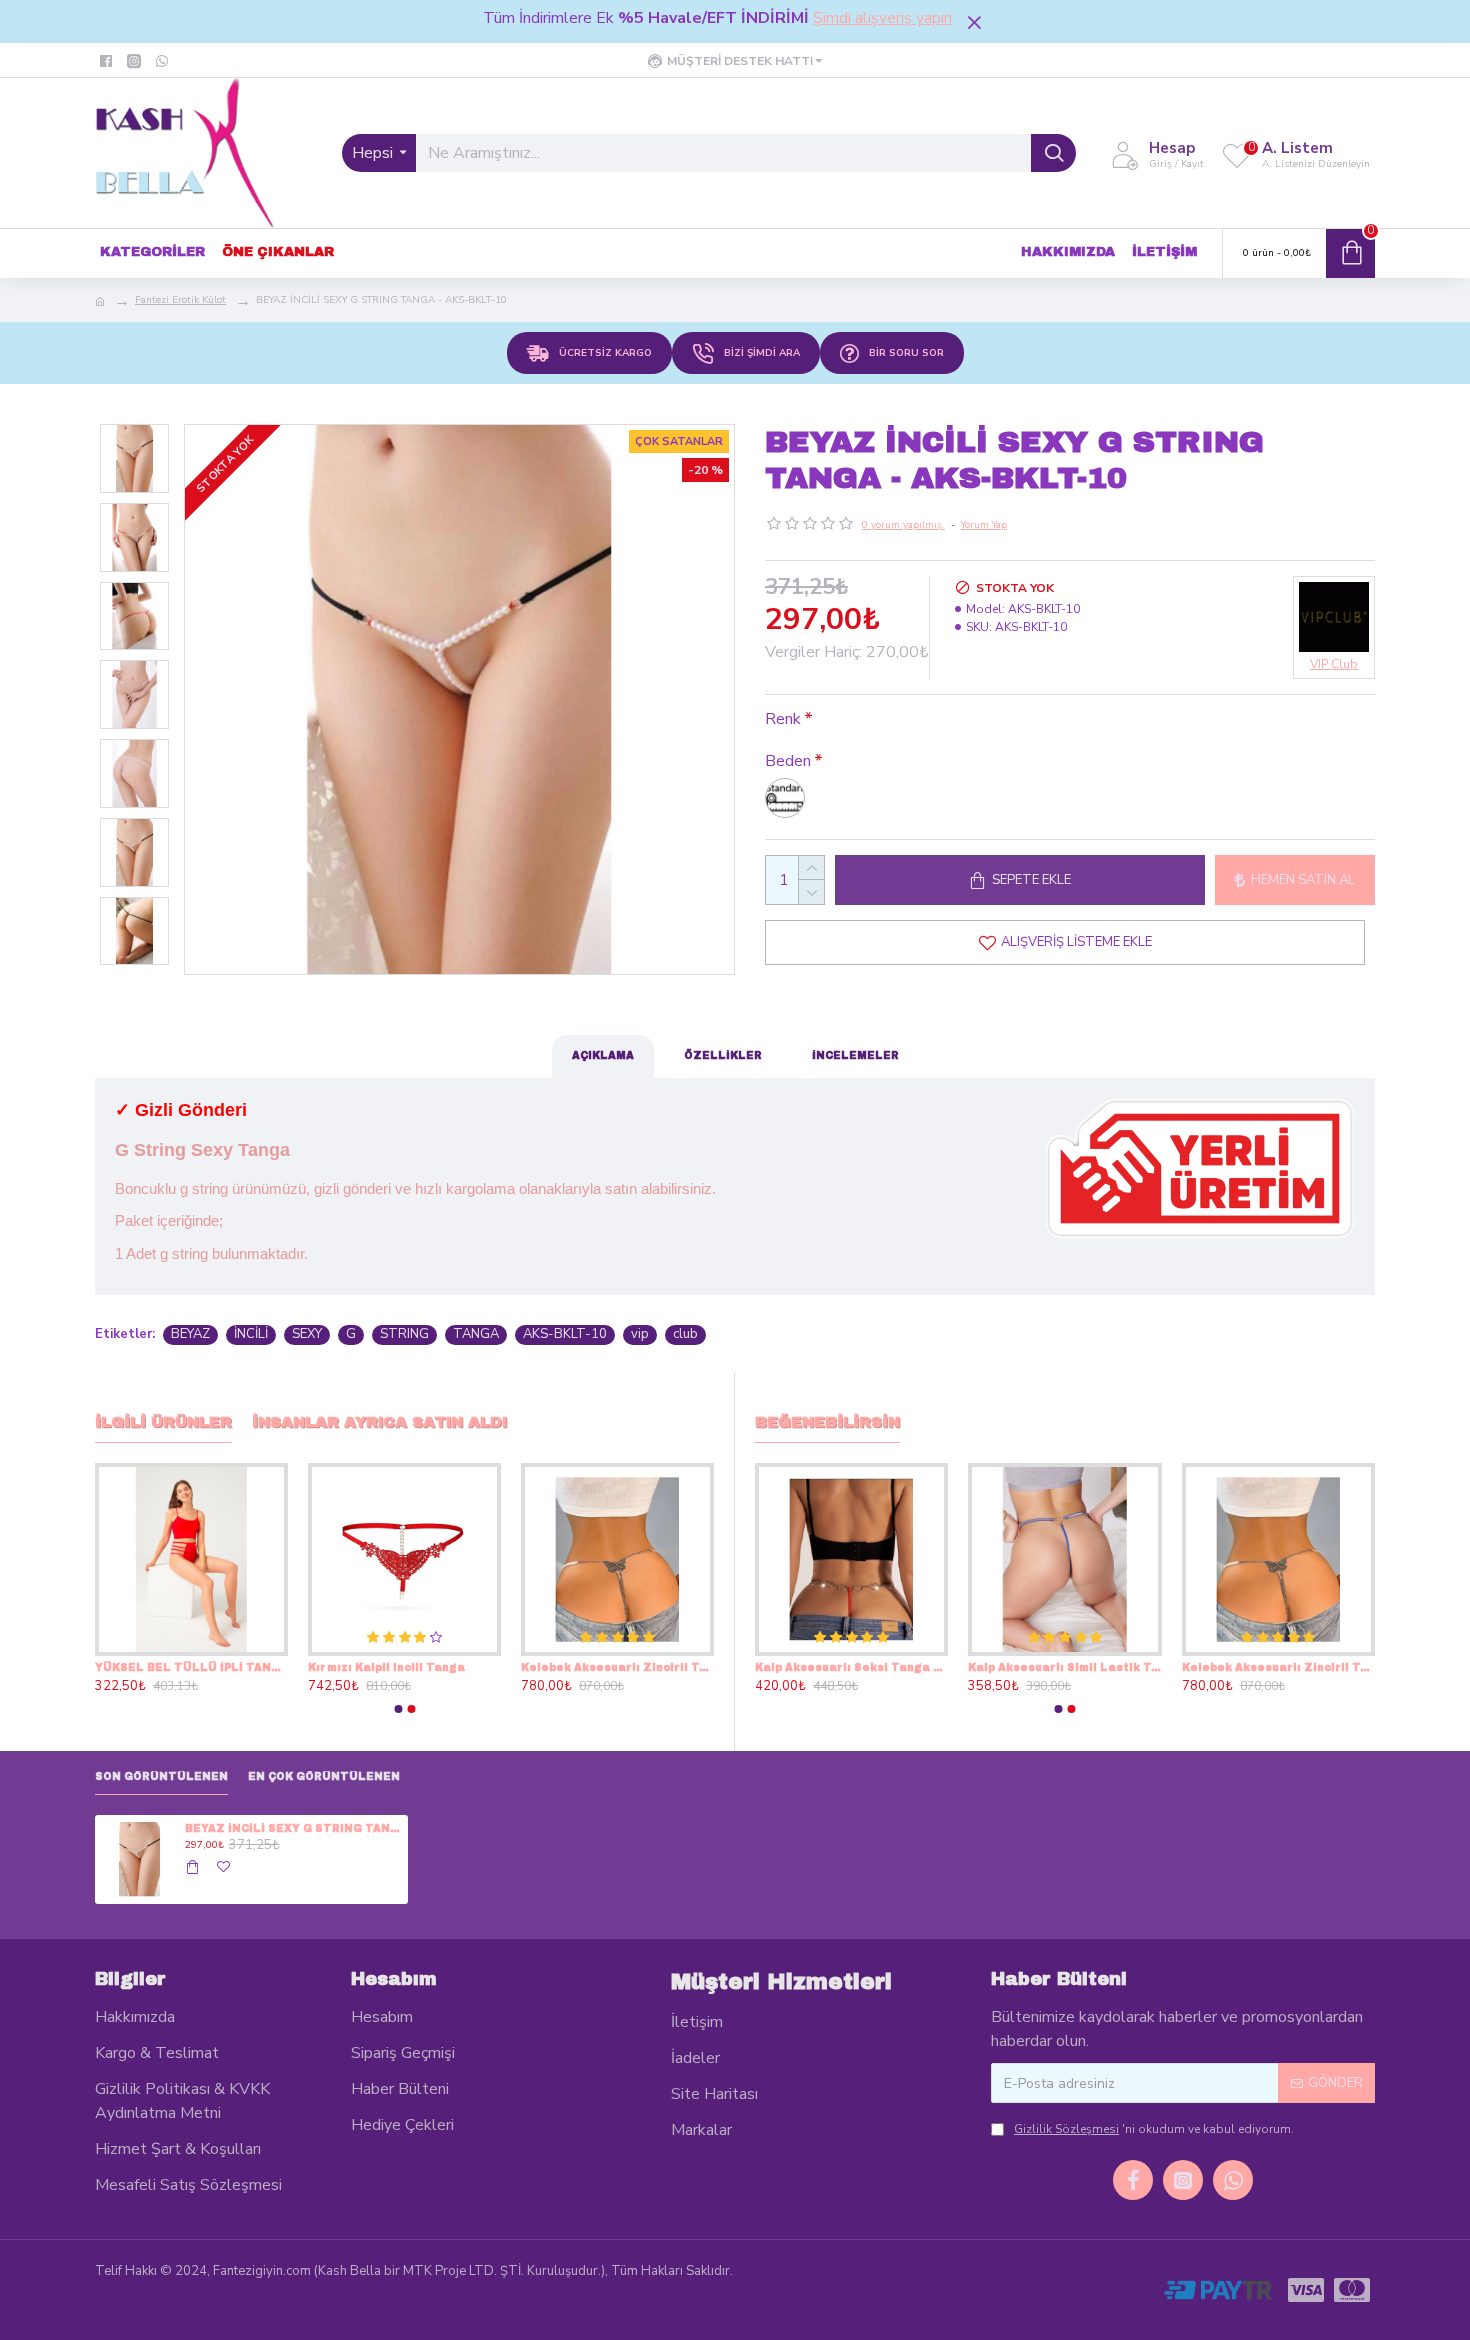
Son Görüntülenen (161, 1776)
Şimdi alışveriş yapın (882, 18)
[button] (398, 1709)
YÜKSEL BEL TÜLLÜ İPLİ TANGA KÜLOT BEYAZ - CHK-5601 (617, 1667)
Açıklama (603, 1055)
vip (640, 1334)
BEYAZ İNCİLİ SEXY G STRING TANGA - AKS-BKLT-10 (293, 1828)
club (685, 1334)
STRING (404, 1334)
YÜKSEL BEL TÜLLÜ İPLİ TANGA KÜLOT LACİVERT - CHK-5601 (404, 1667)
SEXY (307, 1334)
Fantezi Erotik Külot (180, 300)
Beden (788, 761)
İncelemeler (855, 1055)
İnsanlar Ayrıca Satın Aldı (379, 1422)
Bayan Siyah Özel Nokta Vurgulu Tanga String (840, 1667)
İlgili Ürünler (163, 1422)
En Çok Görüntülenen (324, 1776)
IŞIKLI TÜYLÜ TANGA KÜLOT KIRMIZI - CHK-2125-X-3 (191, 1667)
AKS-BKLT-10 (565, 1334)
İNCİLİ (251, 1334)
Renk (783, 719)
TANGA (476, 1334)
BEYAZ (190, 1334)
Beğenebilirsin (827, 1422)
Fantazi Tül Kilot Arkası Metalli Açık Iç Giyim (1054, 1667)
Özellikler (723, 1055)
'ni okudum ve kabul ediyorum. (1154, 2129)
